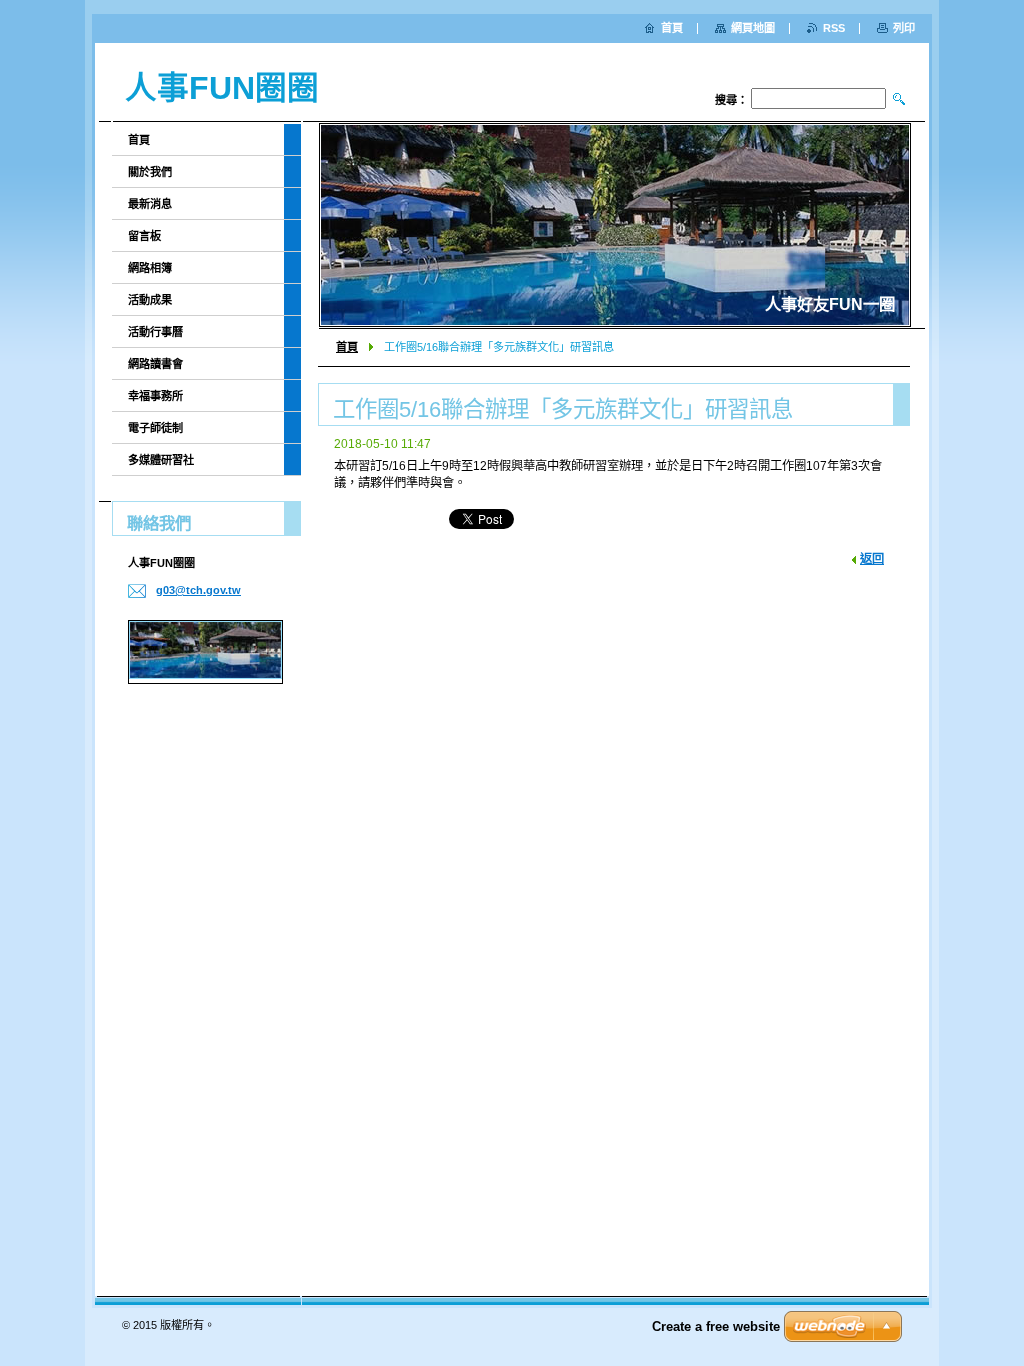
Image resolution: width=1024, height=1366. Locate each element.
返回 (872, 559)
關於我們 (150, 172)
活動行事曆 (155, 332)
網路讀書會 (155, 364)
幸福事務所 (155, 396)
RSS (834, 28)
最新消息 (150, 204)
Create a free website (716, 1326)
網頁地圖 (753, 28)
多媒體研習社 (161, 460)
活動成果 (150, 300)
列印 (904, 28)
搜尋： (731, 100)
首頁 (347, 347)
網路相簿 (150, 268)
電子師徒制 (155, 428)
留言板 (144, 236)
